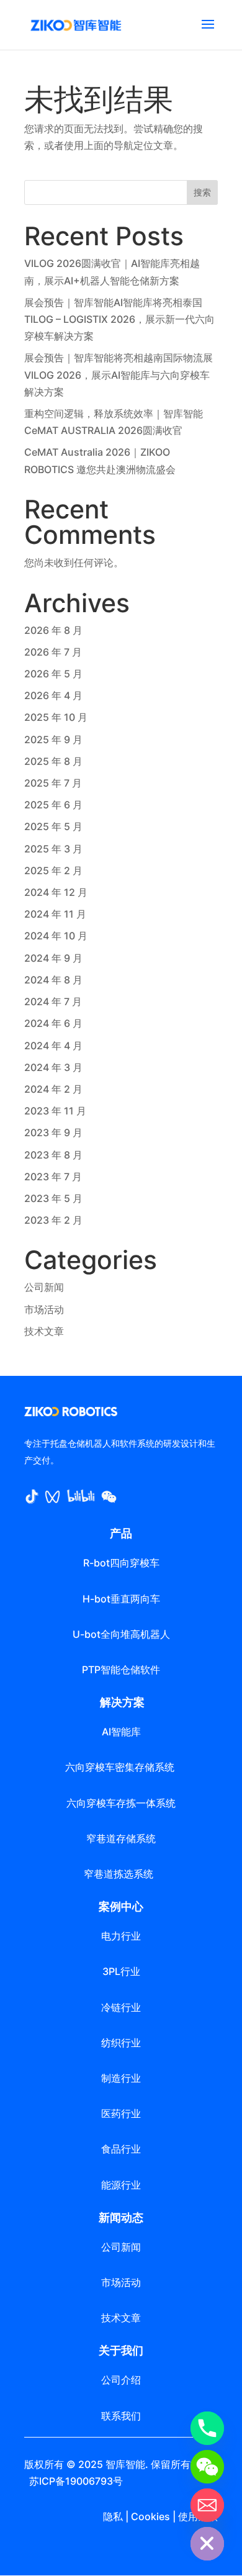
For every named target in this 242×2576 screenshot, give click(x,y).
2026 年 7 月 (53, 652)
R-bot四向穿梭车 (121, 1563)
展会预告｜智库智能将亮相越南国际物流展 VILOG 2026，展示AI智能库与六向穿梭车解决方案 (119, 374)
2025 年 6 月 (53, 805)
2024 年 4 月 (53, 1046)
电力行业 (121, 1936)
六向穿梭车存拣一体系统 (121, 1803)
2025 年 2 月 (53, 870)
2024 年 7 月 (53, 1001)
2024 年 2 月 (53, 1089)
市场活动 (44, 1309)
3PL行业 (121, 1971)
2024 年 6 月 (53, 1023)
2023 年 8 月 (53, 1155)
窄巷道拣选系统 (121, 1874)
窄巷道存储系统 (121, 1838)
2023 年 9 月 (53, 1132)
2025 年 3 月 (53, 849)
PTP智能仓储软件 (121, 1670)
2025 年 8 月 (53, 761)
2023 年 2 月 (53, 1220)
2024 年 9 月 (53, 958)
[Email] (207, 2505)
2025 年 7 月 (53, 783)
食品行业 (121, 2149)
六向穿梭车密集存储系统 (121, 1767)
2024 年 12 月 (56, 892)
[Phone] (207, 2428)
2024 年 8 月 (53, 980)
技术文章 (44, 1331)
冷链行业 (121, 2007)
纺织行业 (121, 2043)
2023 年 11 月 (55, 1111)
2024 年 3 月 (53, 1067)
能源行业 (121, 2185)
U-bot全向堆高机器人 (121, 1634)
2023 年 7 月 (53, 1177)
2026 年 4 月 (53, 695)
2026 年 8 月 (53, 630)
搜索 (202, 192)
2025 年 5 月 (53, 826)
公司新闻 (44, 1287)
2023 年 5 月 (53, 1198)
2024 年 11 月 (55, 914)
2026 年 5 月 (53, 674)
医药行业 (121, 2113)
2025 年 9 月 (53, 739)
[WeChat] (207, 2467)
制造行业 (121, 2078)
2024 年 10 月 (56, 936)
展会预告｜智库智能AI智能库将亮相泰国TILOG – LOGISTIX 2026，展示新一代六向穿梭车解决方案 (119, 319)
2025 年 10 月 (56, 717)
